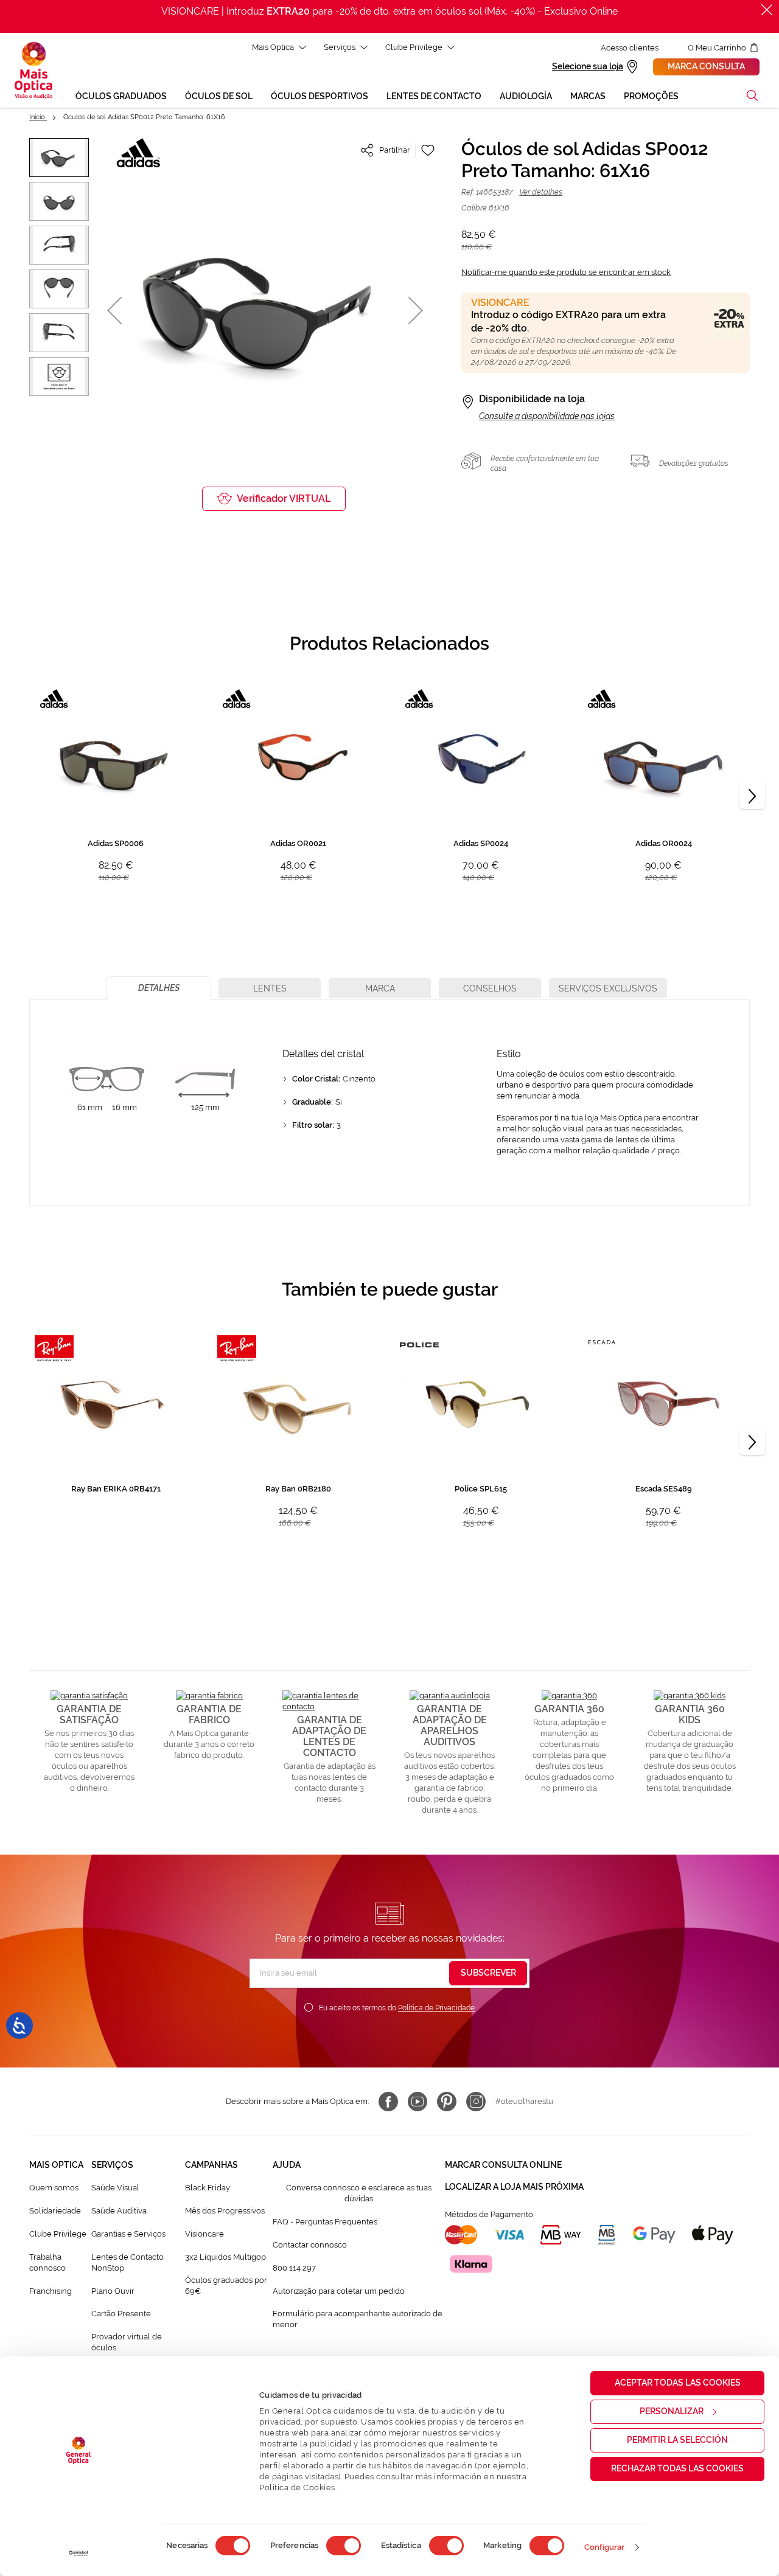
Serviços (340, 47)
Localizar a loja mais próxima (514, 2187)
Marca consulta (706, 66)
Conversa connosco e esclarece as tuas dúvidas (359, 2193)
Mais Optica (273, 47)
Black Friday (208, 2188)
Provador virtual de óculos (127, 2342)
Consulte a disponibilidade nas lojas (547, 416)
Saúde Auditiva (119, 2211)
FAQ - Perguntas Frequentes (325, 2222)
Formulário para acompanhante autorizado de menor (358, 2319)
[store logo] (33, 71)
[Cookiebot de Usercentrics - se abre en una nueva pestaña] (79, 2553)
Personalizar (672, 2411)
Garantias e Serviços (128, 2234)
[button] (752, 95)
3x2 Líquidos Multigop (225, 2257)
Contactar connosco (310, 2245)
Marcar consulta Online (503, 2165)
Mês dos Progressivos (225, 2211)
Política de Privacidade (436, 2008)
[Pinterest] (447, 2102)
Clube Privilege (414, 47)
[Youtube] (417, 2102)
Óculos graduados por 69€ (226, 2286)
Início (38, 117)
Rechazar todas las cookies (677, 2468)
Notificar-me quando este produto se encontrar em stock (566, 272)
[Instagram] (476, 2102)
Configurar (605, 2547)
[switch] (344, 2546)
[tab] (159, 988)
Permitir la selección (677, 2440)
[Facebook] (388, 2102)
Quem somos (54, 2188)
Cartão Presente (121, 2314)
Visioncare (204, 2234)
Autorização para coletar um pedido (339, 2291)
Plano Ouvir (113, 2291)
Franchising (51, 2291)
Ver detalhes (541, 192)
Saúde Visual (115, 2188)
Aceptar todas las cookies (678, 2383)
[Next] (752, 796)
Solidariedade (55, 2211)
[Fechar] (767, 10)
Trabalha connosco (47, 2262)
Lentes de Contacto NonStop (128, 2262)
